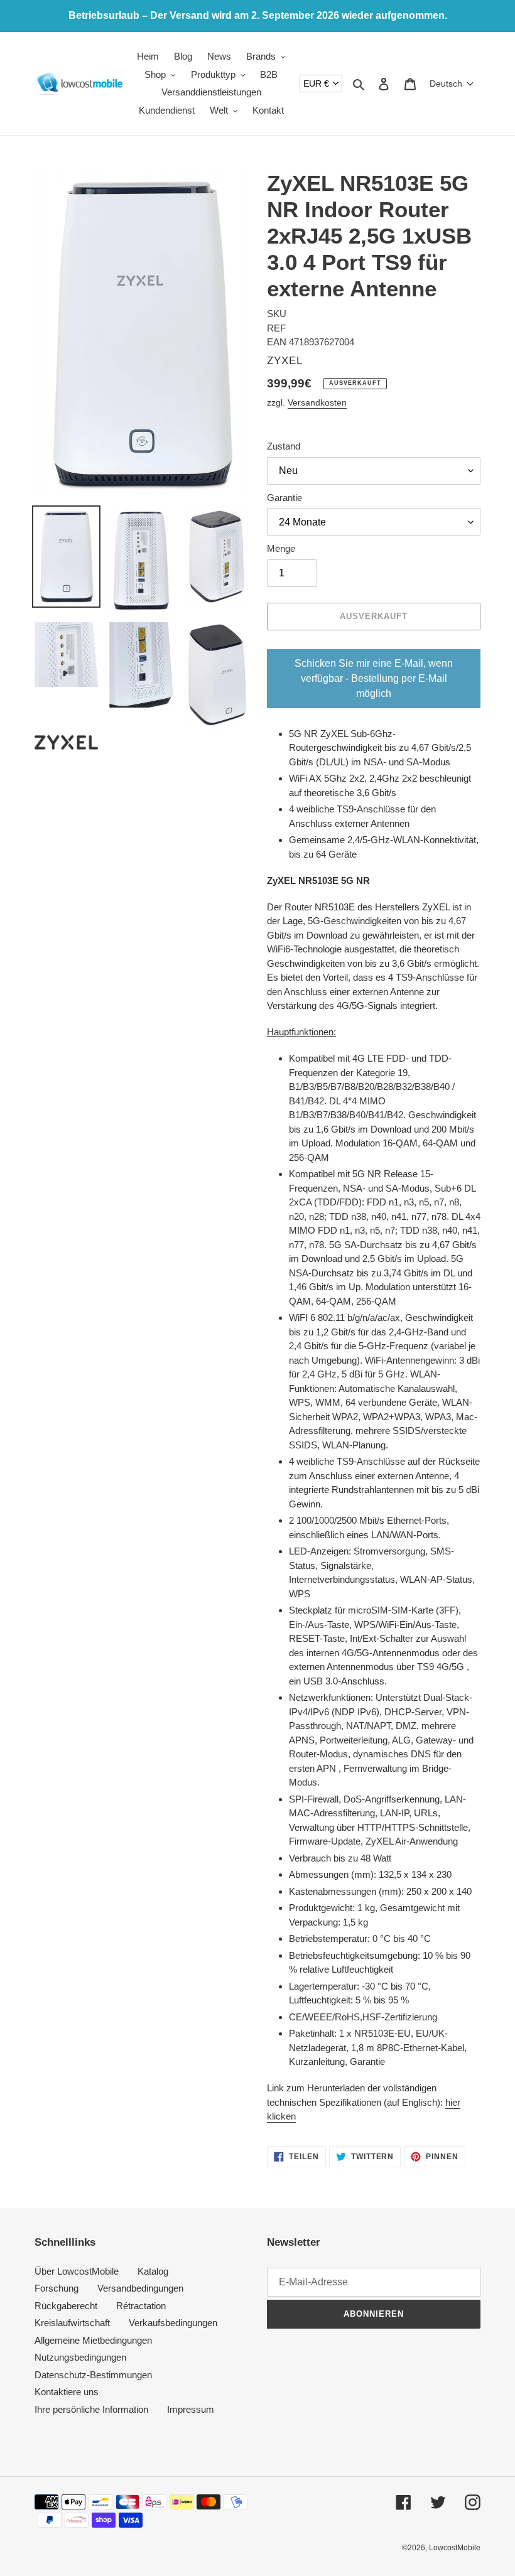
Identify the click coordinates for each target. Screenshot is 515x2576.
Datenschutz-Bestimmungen (93, 2375)
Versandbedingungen (140, 2288)
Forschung (57, 2288)
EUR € (316, 84)
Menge (281, 548)
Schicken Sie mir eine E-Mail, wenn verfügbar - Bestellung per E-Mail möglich (374, 678)
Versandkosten (317, 402)
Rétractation (141, 2306)
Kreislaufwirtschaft (72, 2323)
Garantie (285, 498)
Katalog (153, 2271)
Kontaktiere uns (67, 2392)
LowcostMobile (455, 2548)
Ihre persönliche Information (91, 2409)
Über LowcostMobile (77, 2271)
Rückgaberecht (66, 2306)
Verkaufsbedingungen (173, 2323)
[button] (452, 84)
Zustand (284, 446)
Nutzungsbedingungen (80, 2357)
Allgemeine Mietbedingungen (93, 2340)
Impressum (191, 2409)
